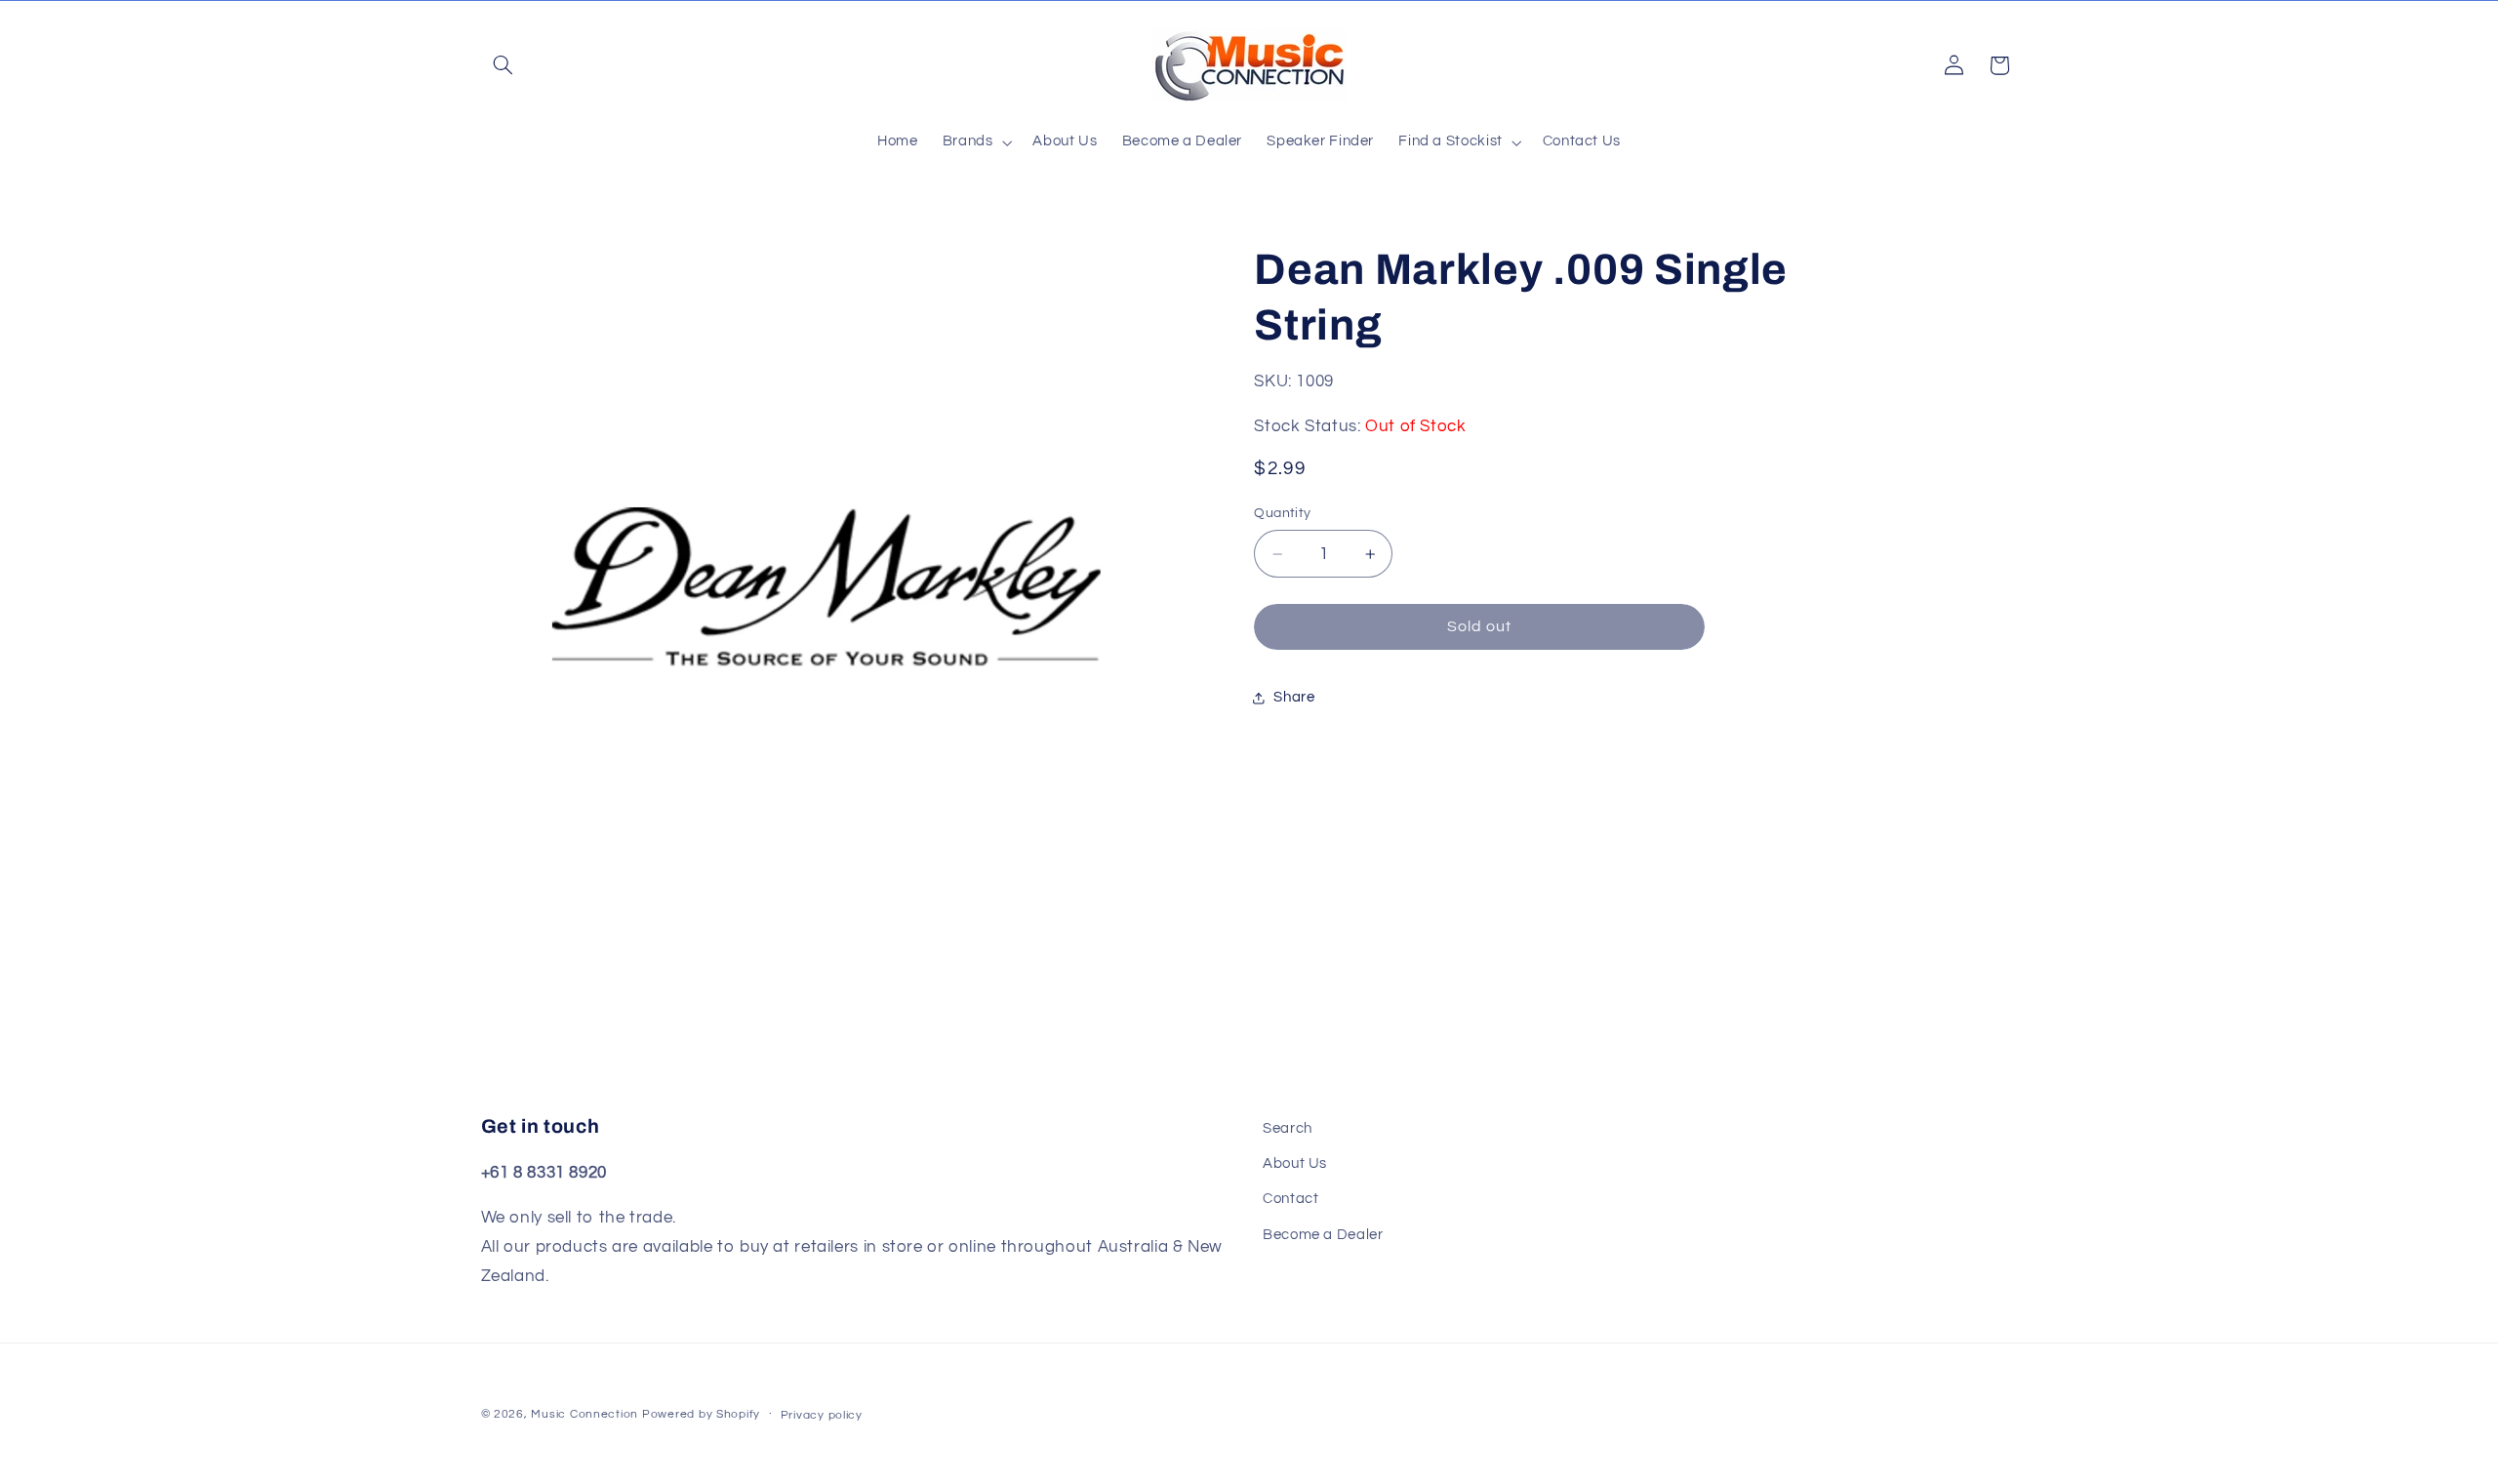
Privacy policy (822, 1415)
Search (1288, 1128)
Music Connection (584, 1414)
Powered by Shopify (701, 1414)
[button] (504, 65)
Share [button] (1294, 697)
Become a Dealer (1323, 1235)
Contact (1290, 1200)
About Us (1295, 1163)
